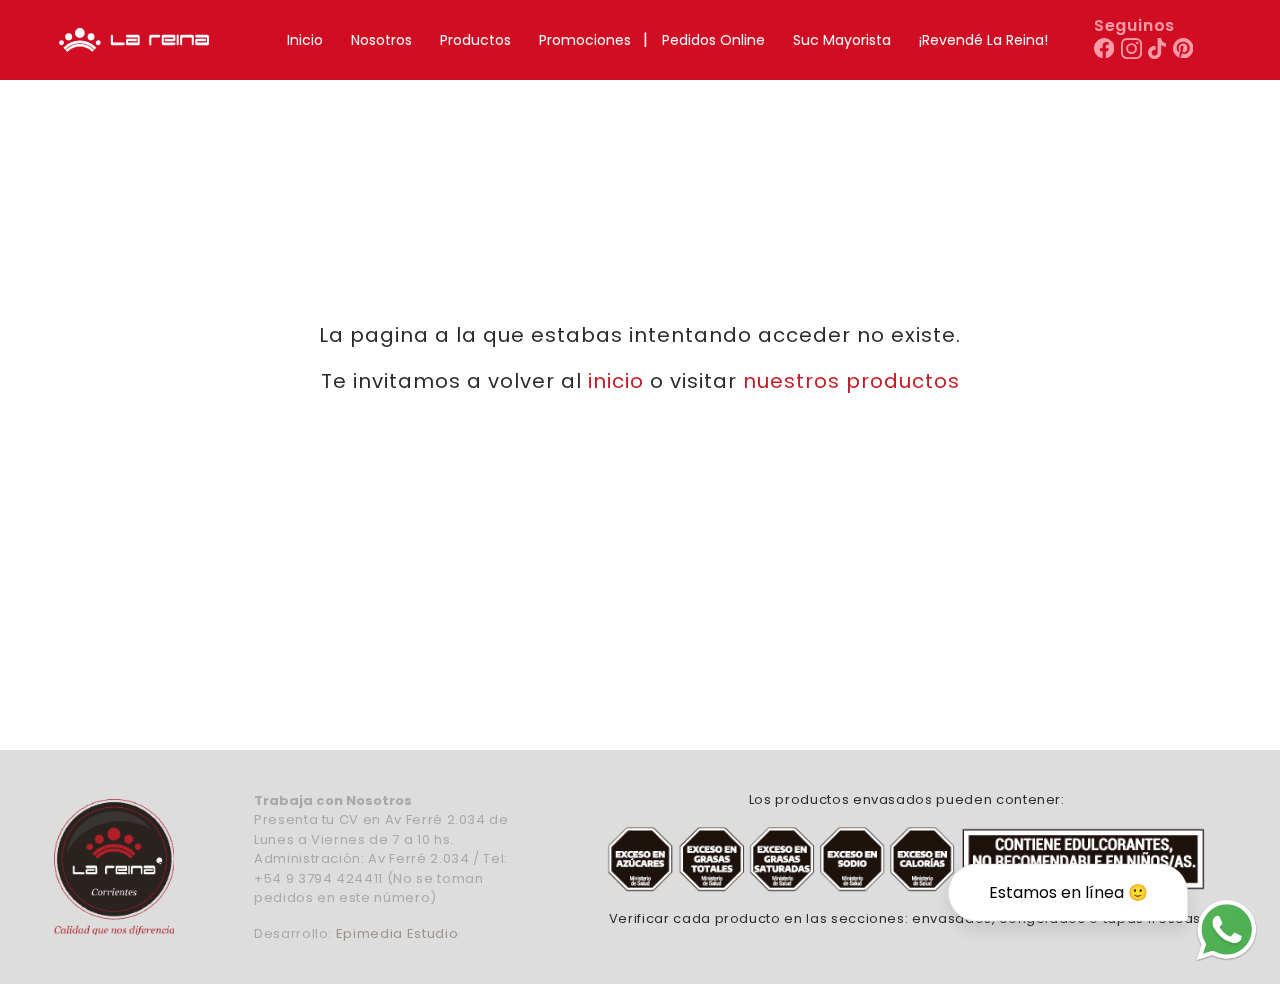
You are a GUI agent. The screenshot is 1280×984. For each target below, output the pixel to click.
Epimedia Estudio (397, 933)
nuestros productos (851, 381)
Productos (475, 40)
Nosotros (381, 40)
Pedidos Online (713, 40)
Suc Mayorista (842, 40)
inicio (616, 381)
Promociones (585, 40)
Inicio (305, 40)
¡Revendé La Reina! (983, 40)
